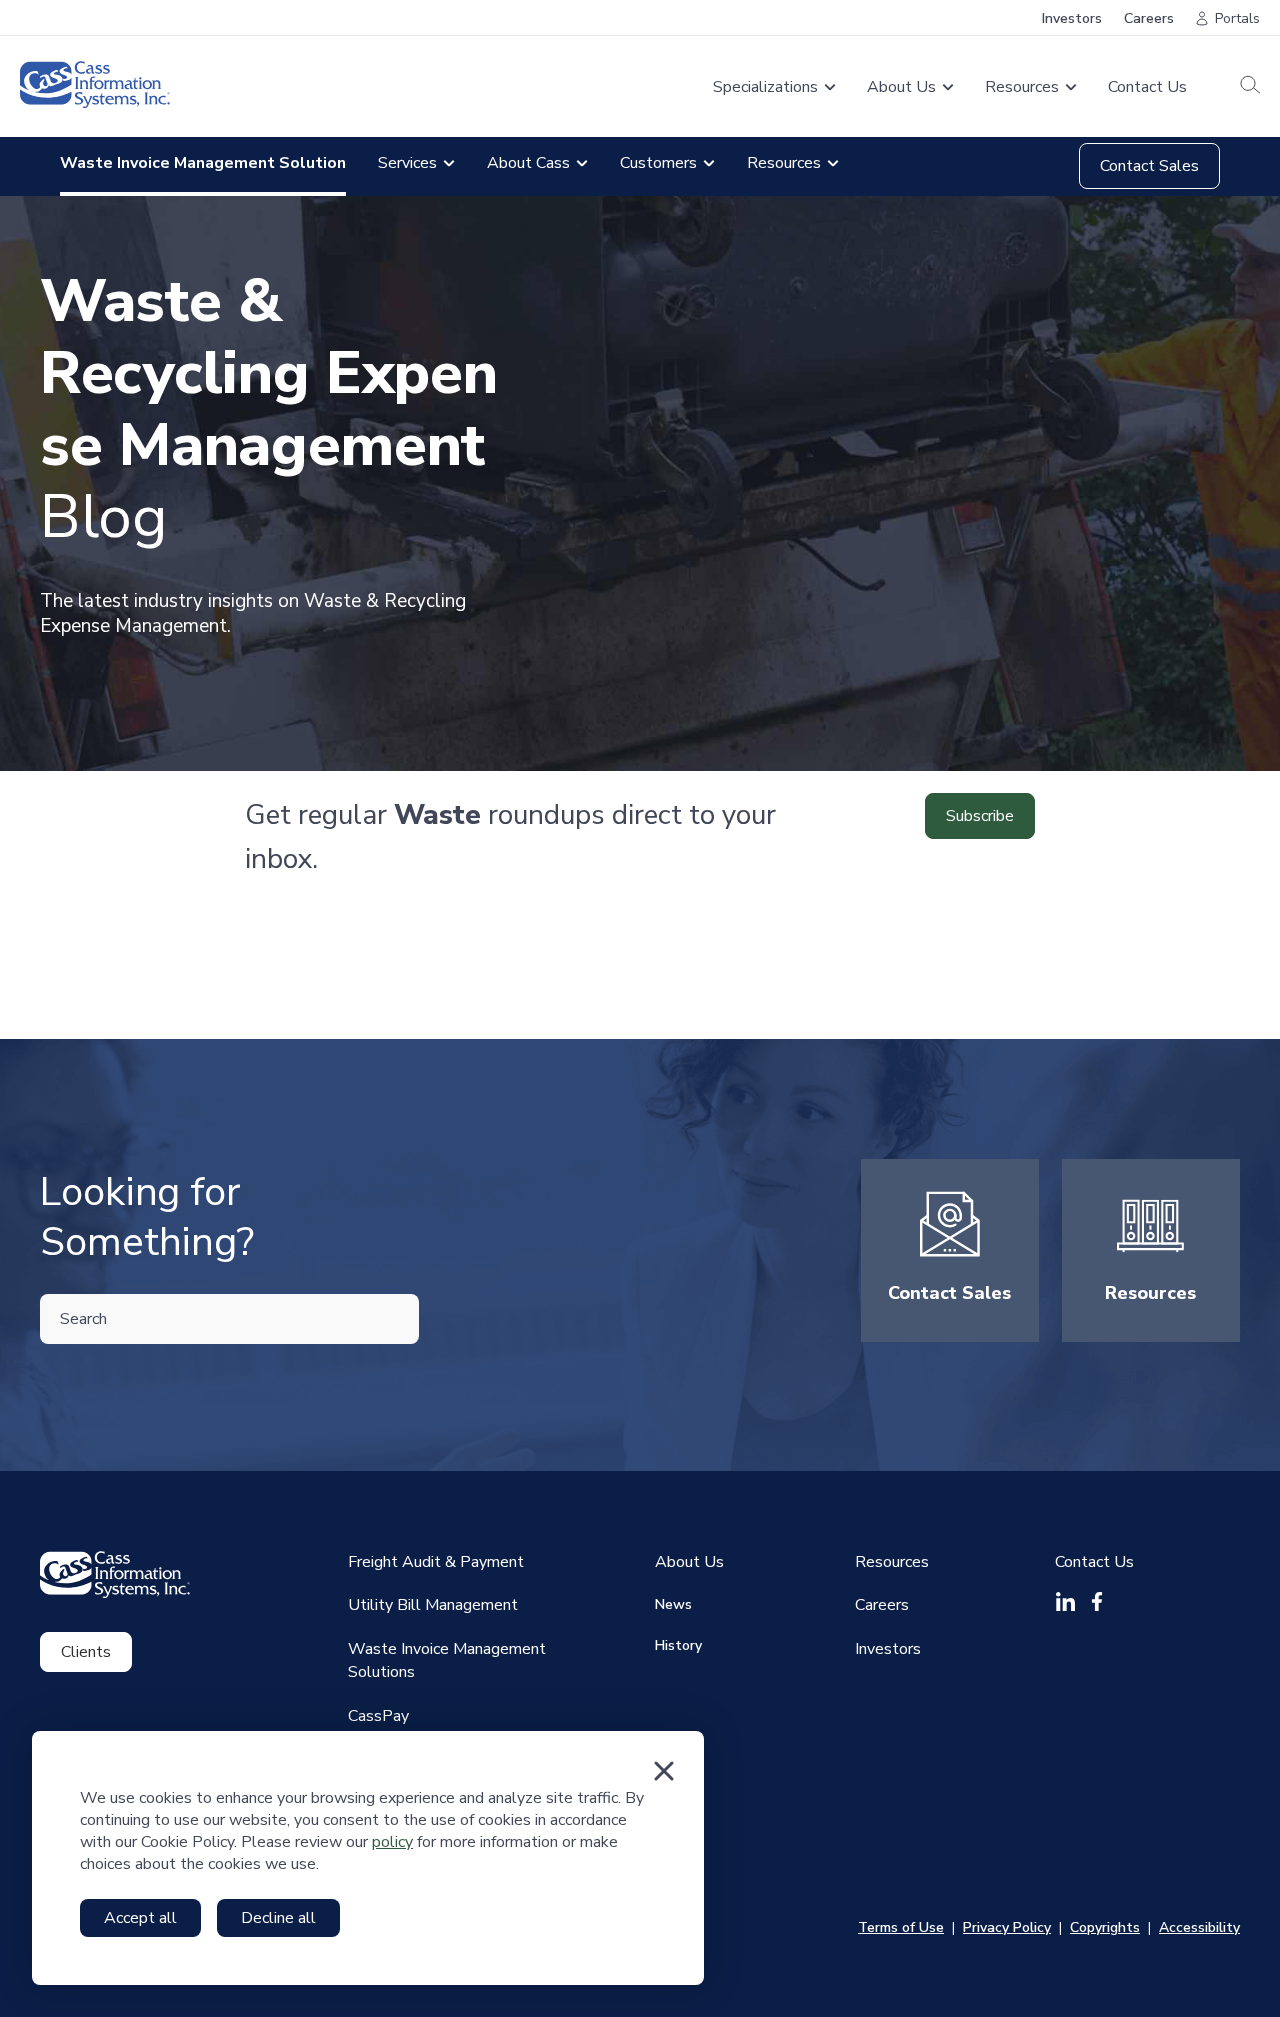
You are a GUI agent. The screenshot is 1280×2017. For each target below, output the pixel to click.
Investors (1072, 18)
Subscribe (980, 816)
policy (392, 1842)
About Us (689, 1562)
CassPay (378, 1716)
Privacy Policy (1007, 1927)
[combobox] (229, 1319)
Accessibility (1199, 1927)
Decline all (278, 1918)
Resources (1150, 1293)
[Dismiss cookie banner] (664, 1771)
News (673, 1604)
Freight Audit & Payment (436, 1562)
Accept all (140, 1918)
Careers (1149, 18)
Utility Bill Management (433, 1605)
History (678, 1645)
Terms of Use (901, 1927)
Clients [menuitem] (86, 1652)
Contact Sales (1149, 166)
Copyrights (1105, 1927)
